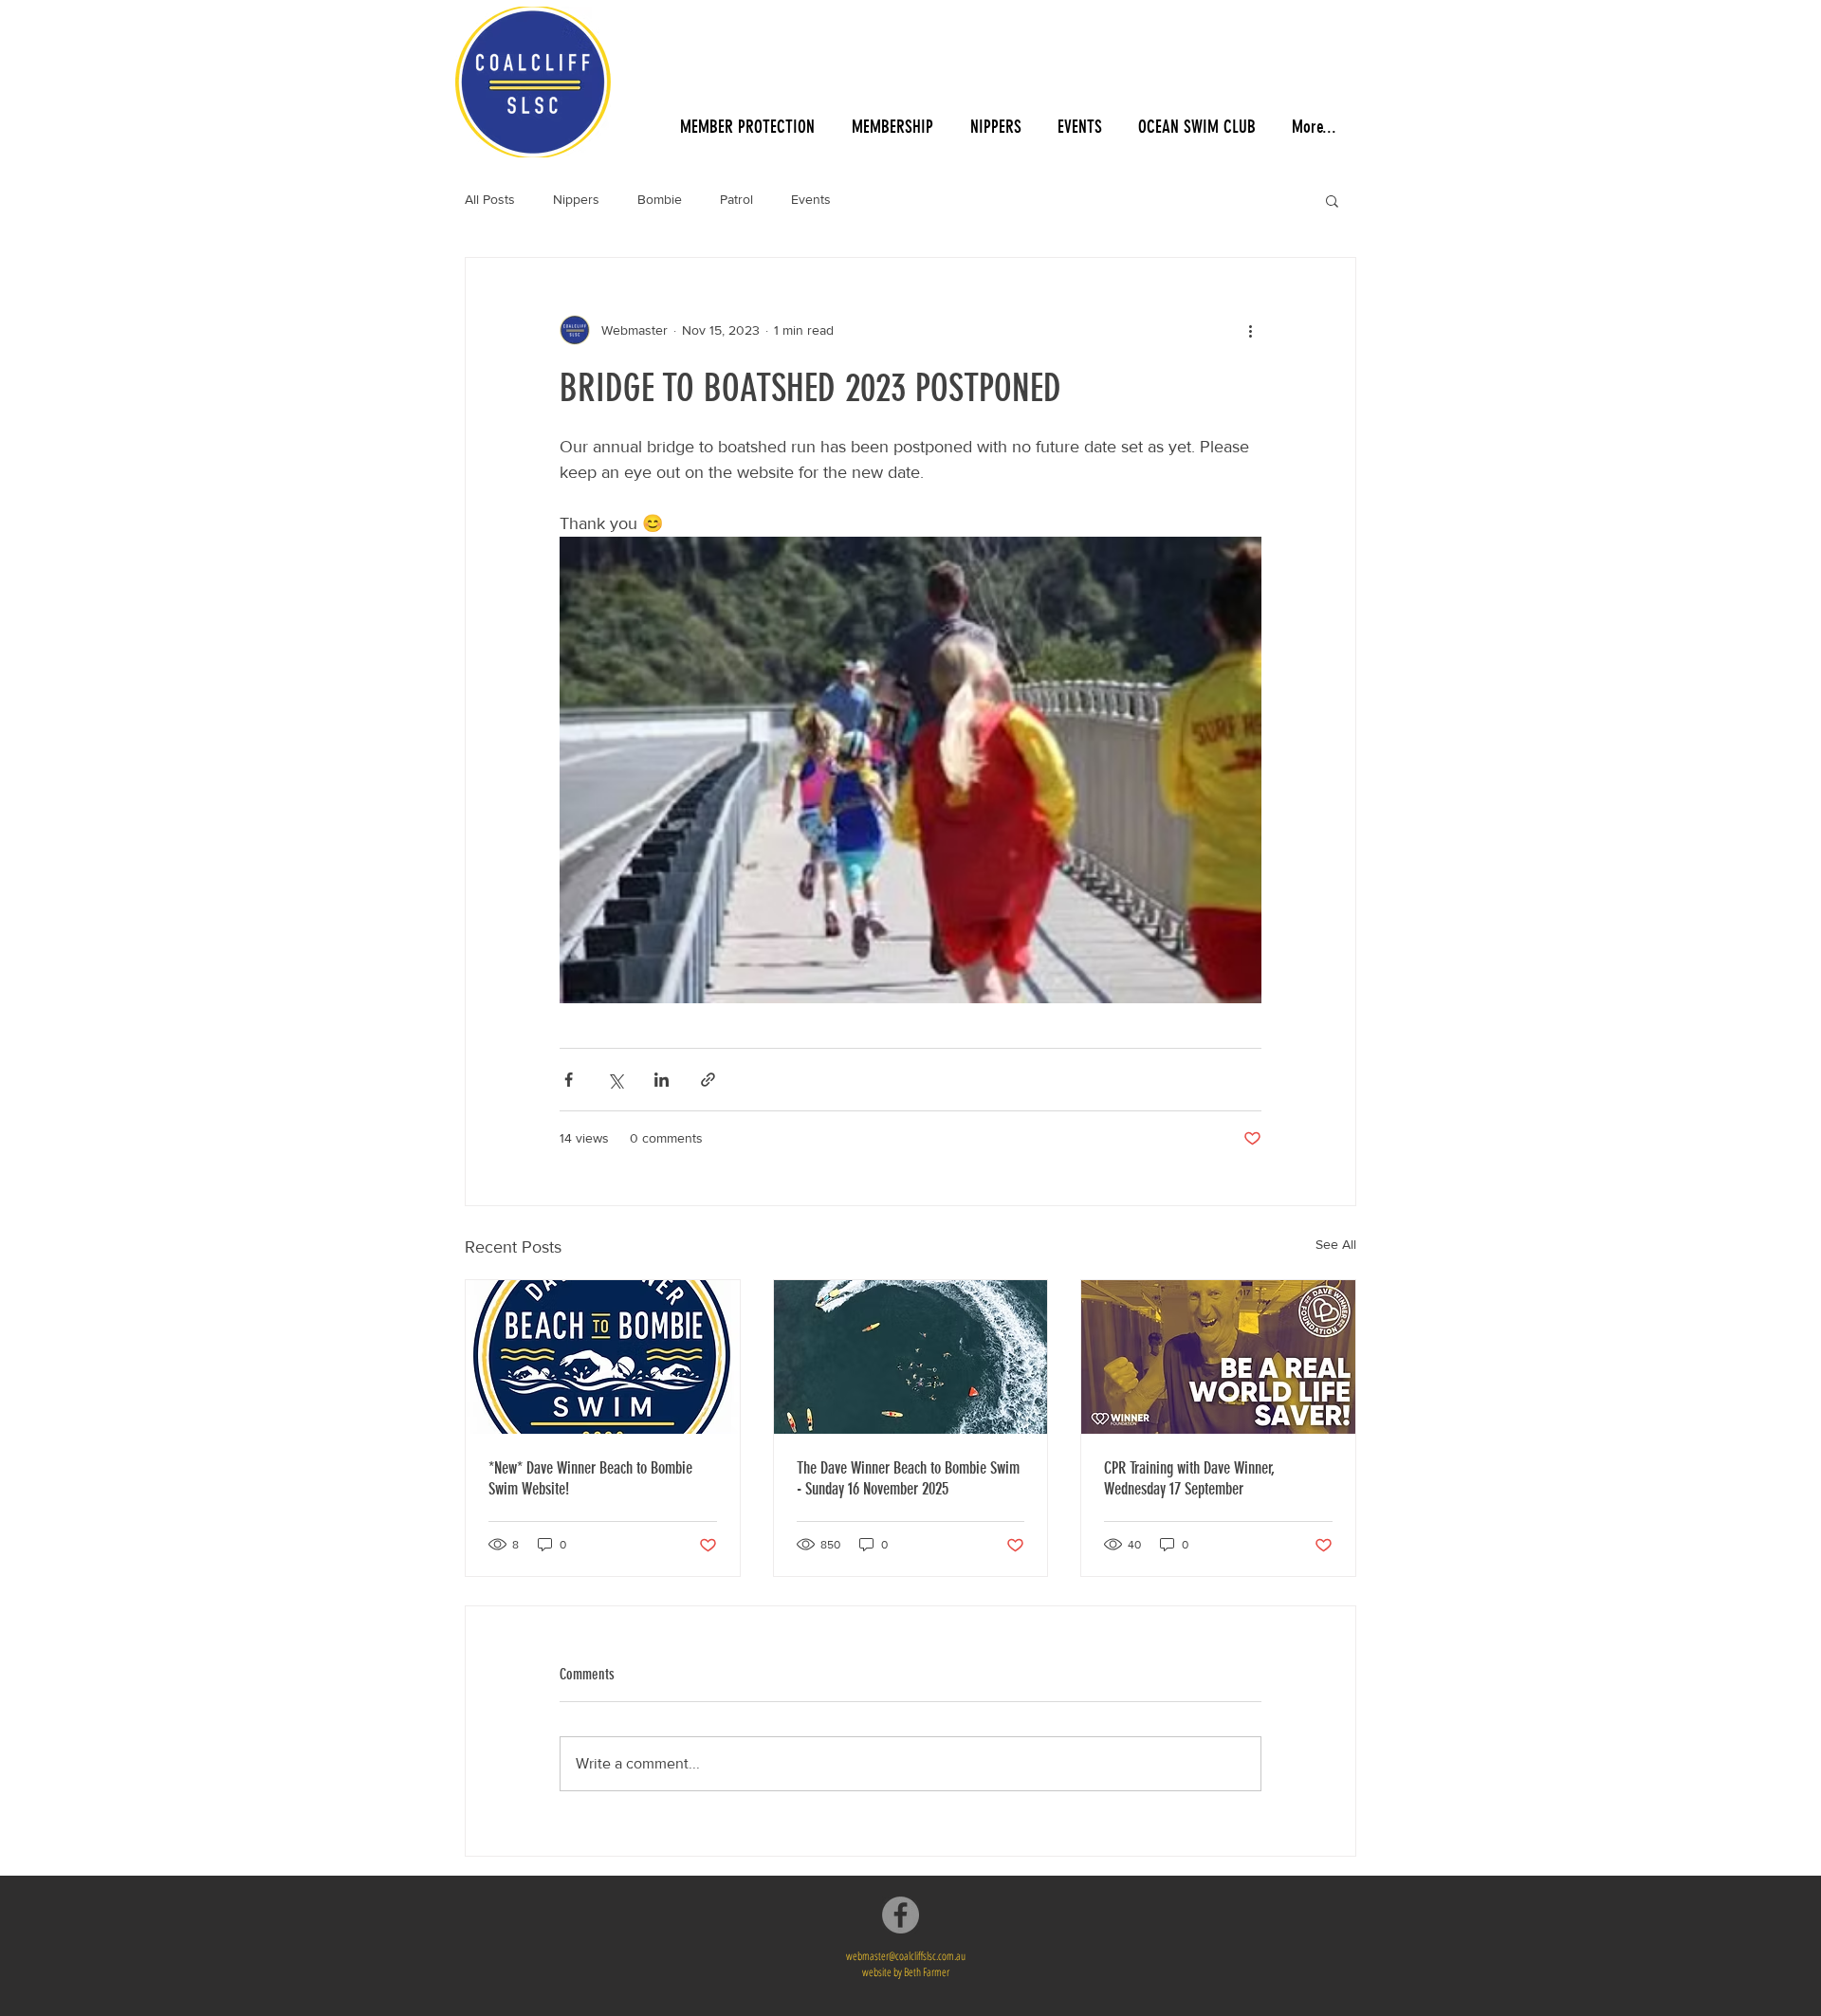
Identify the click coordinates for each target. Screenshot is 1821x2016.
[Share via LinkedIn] (662, 1080)
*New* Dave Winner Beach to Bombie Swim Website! (590, 1478)
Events (811, 199)
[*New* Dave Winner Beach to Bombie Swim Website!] (603, 1357)
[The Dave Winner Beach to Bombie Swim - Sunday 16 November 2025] (911, 1357)
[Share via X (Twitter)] (615, 1080)
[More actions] (1250, 330)
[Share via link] (708, 1080)
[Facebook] (901, 1915)
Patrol (736, 199)
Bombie (660, 199)
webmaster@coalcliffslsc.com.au (906, 1956)
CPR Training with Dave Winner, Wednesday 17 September (1189, 1478)
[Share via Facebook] (569, 1080)
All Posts (490, 199)
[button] (1332, 200)
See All (1336, 1244)
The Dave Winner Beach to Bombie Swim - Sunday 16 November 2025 (908, 1478)
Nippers (576, 199)
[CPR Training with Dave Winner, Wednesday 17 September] (1218, 1357)
